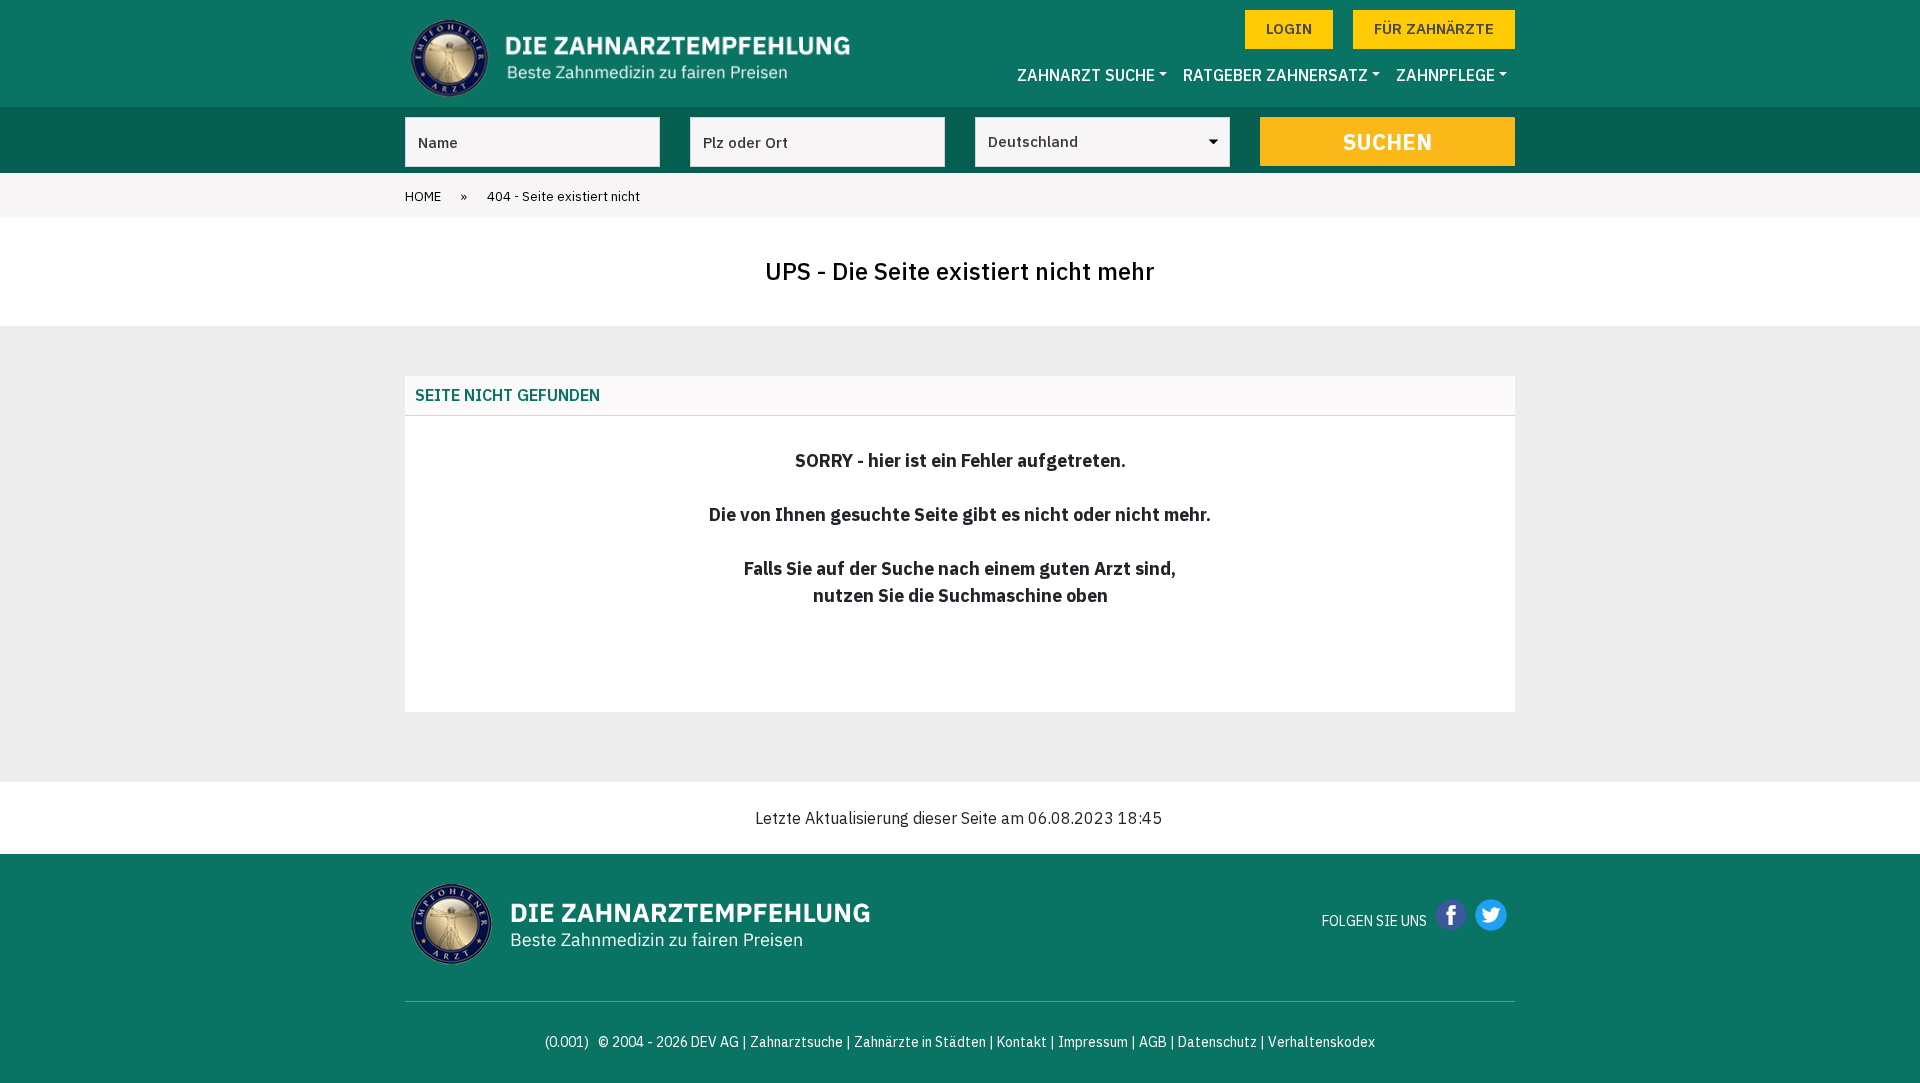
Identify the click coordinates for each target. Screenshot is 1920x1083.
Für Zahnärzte (1434, 28)
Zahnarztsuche (796, 1042)
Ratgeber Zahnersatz (1275, 75)
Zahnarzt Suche (1086, 75)
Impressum (1093, 1042)
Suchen (1387, 141)
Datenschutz (1217, 1042)
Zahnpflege (1445, 75)
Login (1289, 28)
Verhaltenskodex (1321, 1042)
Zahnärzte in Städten (920, 1042)
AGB (1153, 1042)
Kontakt (1022, 1042)
